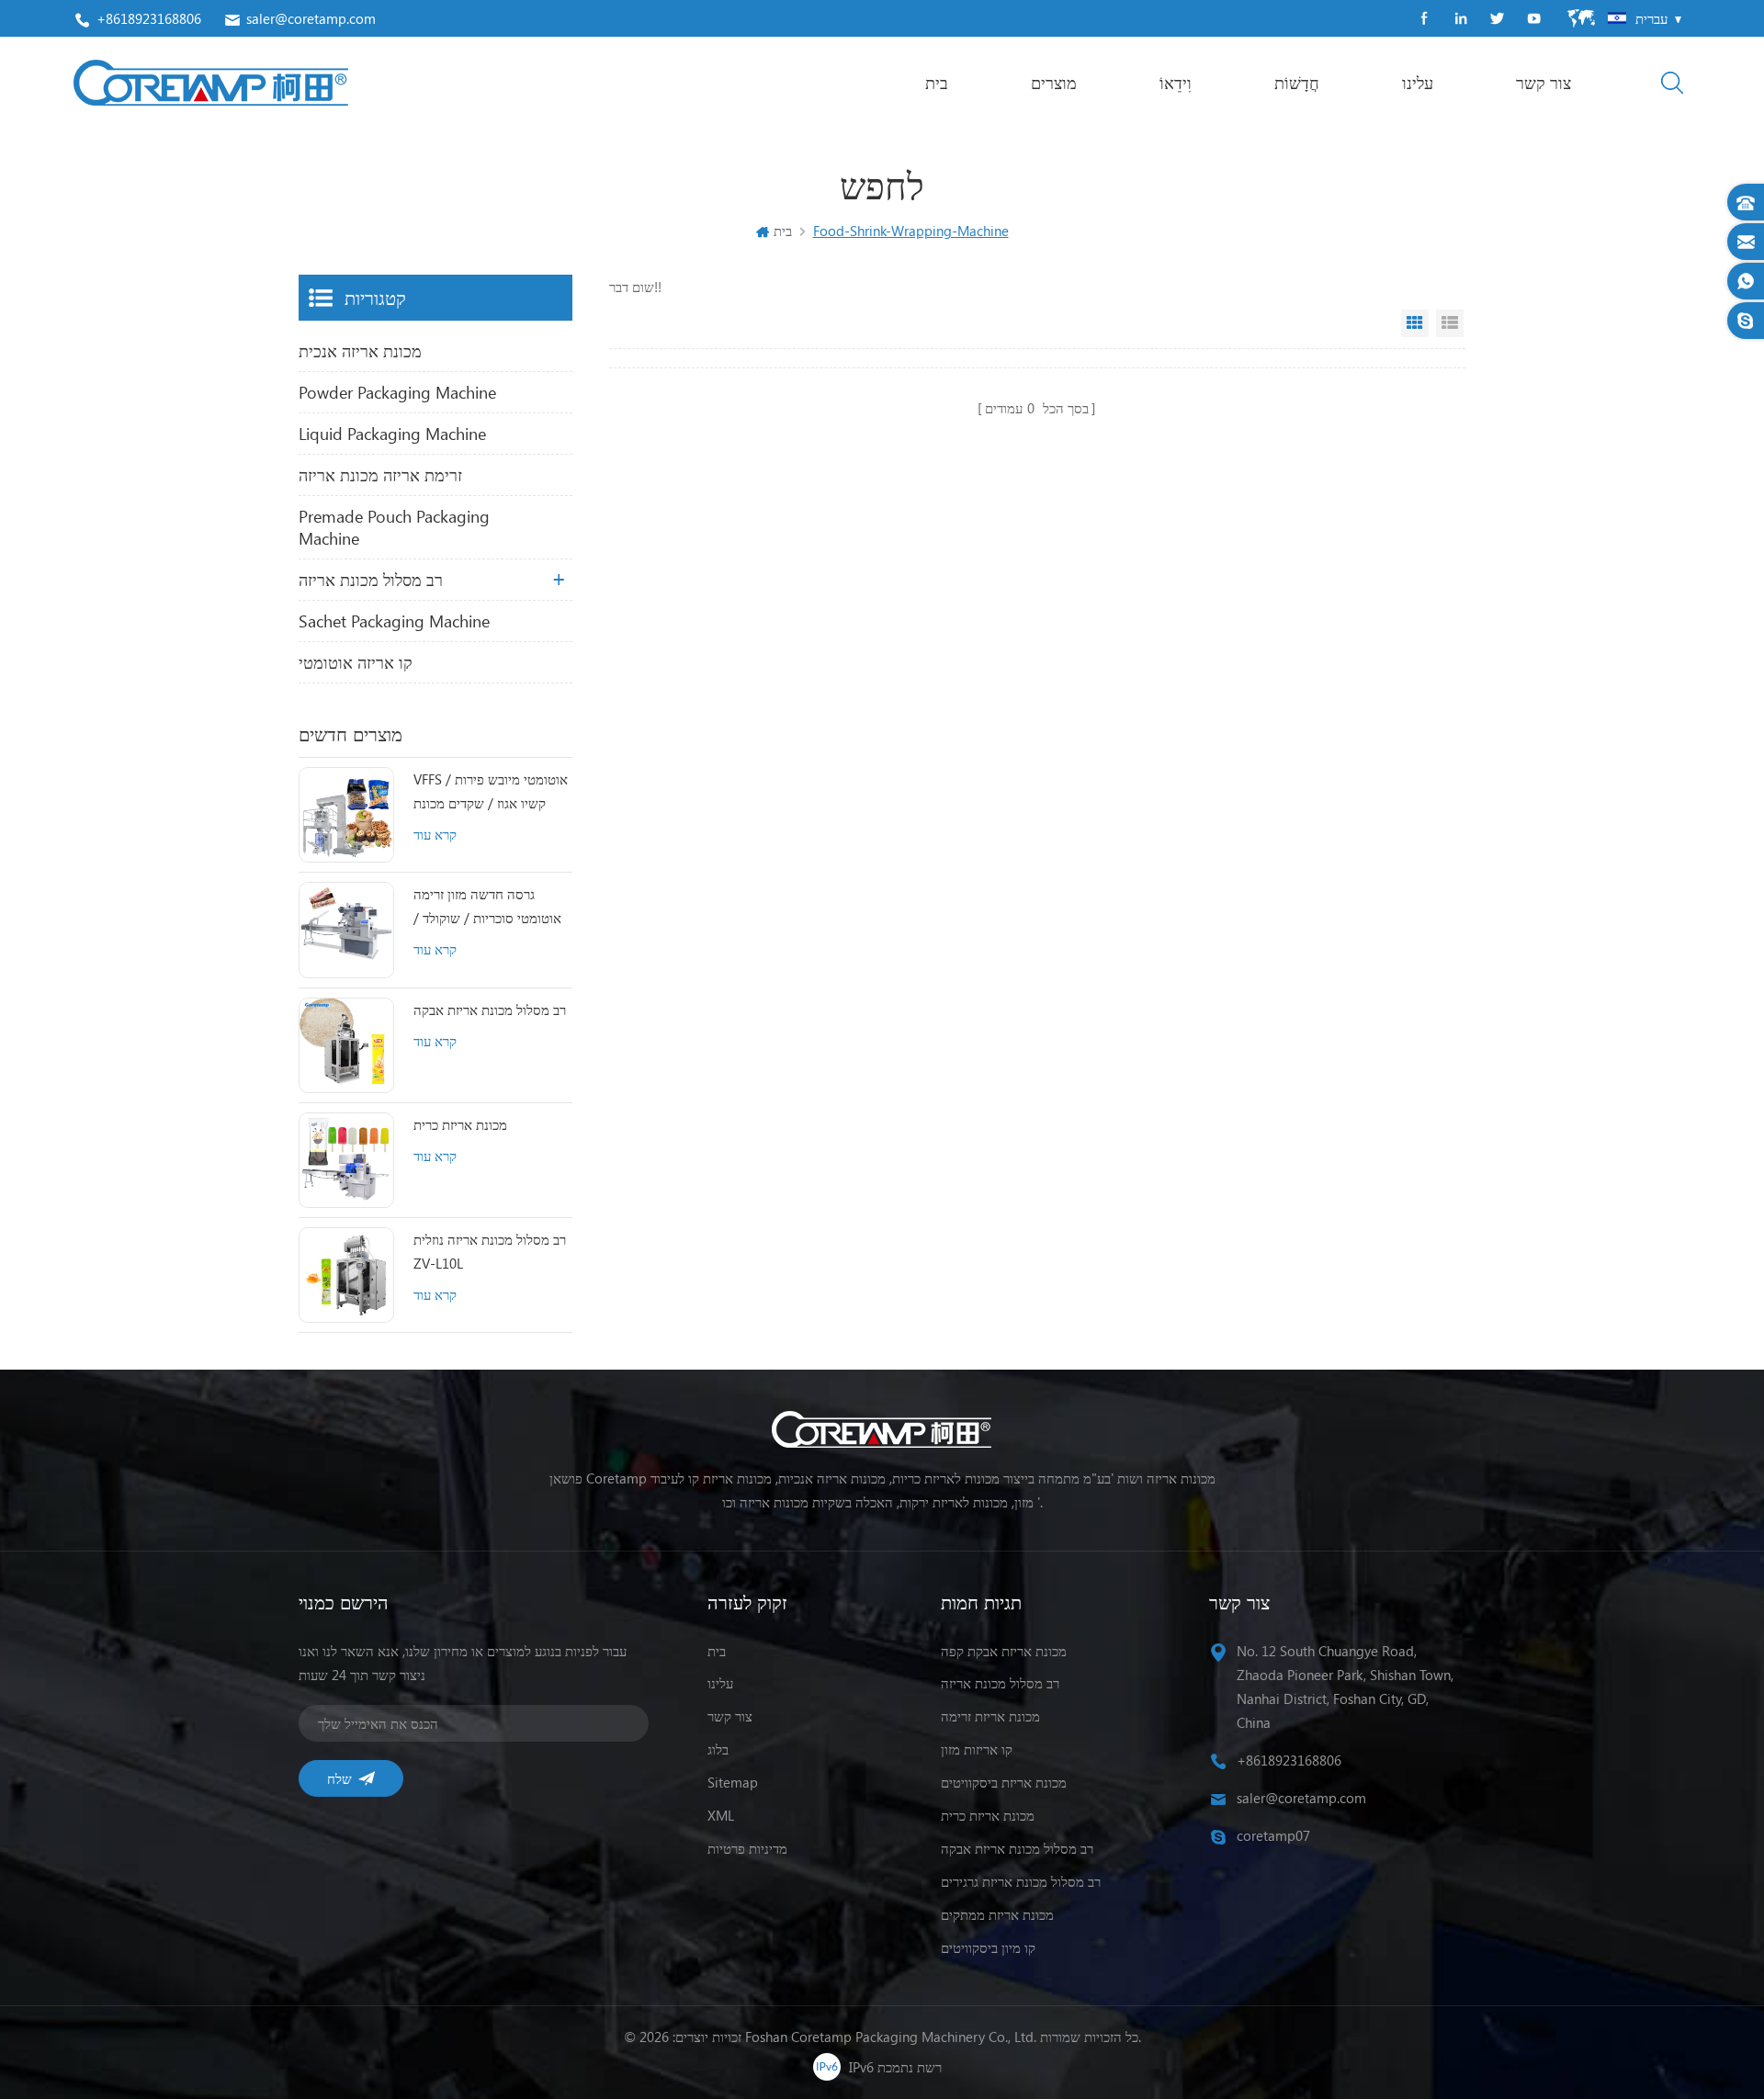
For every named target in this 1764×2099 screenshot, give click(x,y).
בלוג (718, 1749)
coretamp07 (1273, 1835)
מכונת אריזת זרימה (990, 1716)
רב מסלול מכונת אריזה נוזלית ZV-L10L (490, 1251)
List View (1450, 323)
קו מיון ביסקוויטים (988, 1947)
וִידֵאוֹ (1176, 83)
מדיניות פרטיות (747, 1848)
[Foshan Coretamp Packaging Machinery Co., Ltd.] (211, 83)
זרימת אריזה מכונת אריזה (380, 475)
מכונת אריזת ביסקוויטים (1004, 1782)
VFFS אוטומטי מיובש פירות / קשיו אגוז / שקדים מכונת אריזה (491, 792)
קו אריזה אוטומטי (356, 662)
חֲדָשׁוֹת (1297, 83)
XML (721, 1815)
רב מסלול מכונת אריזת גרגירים (1021, 1881)
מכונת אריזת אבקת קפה (1004, 1651)
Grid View (1415, 323)
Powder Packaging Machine (397, 392)
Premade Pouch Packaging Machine (394, 527)
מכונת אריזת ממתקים (997, 1914)
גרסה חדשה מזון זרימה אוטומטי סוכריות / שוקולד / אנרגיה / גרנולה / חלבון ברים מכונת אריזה (490, 907)
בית (937, 83)
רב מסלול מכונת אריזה (371, 580)
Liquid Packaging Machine (392, 434)
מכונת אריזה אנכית (360, 351)
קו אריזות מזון (977, 1749)
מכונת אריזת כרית (460, 1124)
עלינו (1418, 83)
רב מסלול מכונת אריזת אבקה (490, 1010)
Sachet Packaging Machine (394, 621)
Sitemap (733, 1782)
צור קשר (1543, 83)
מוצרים (1054, 83)
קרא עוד (435, 834)
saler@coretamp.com (311, 18)
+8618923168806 (149, 18)
